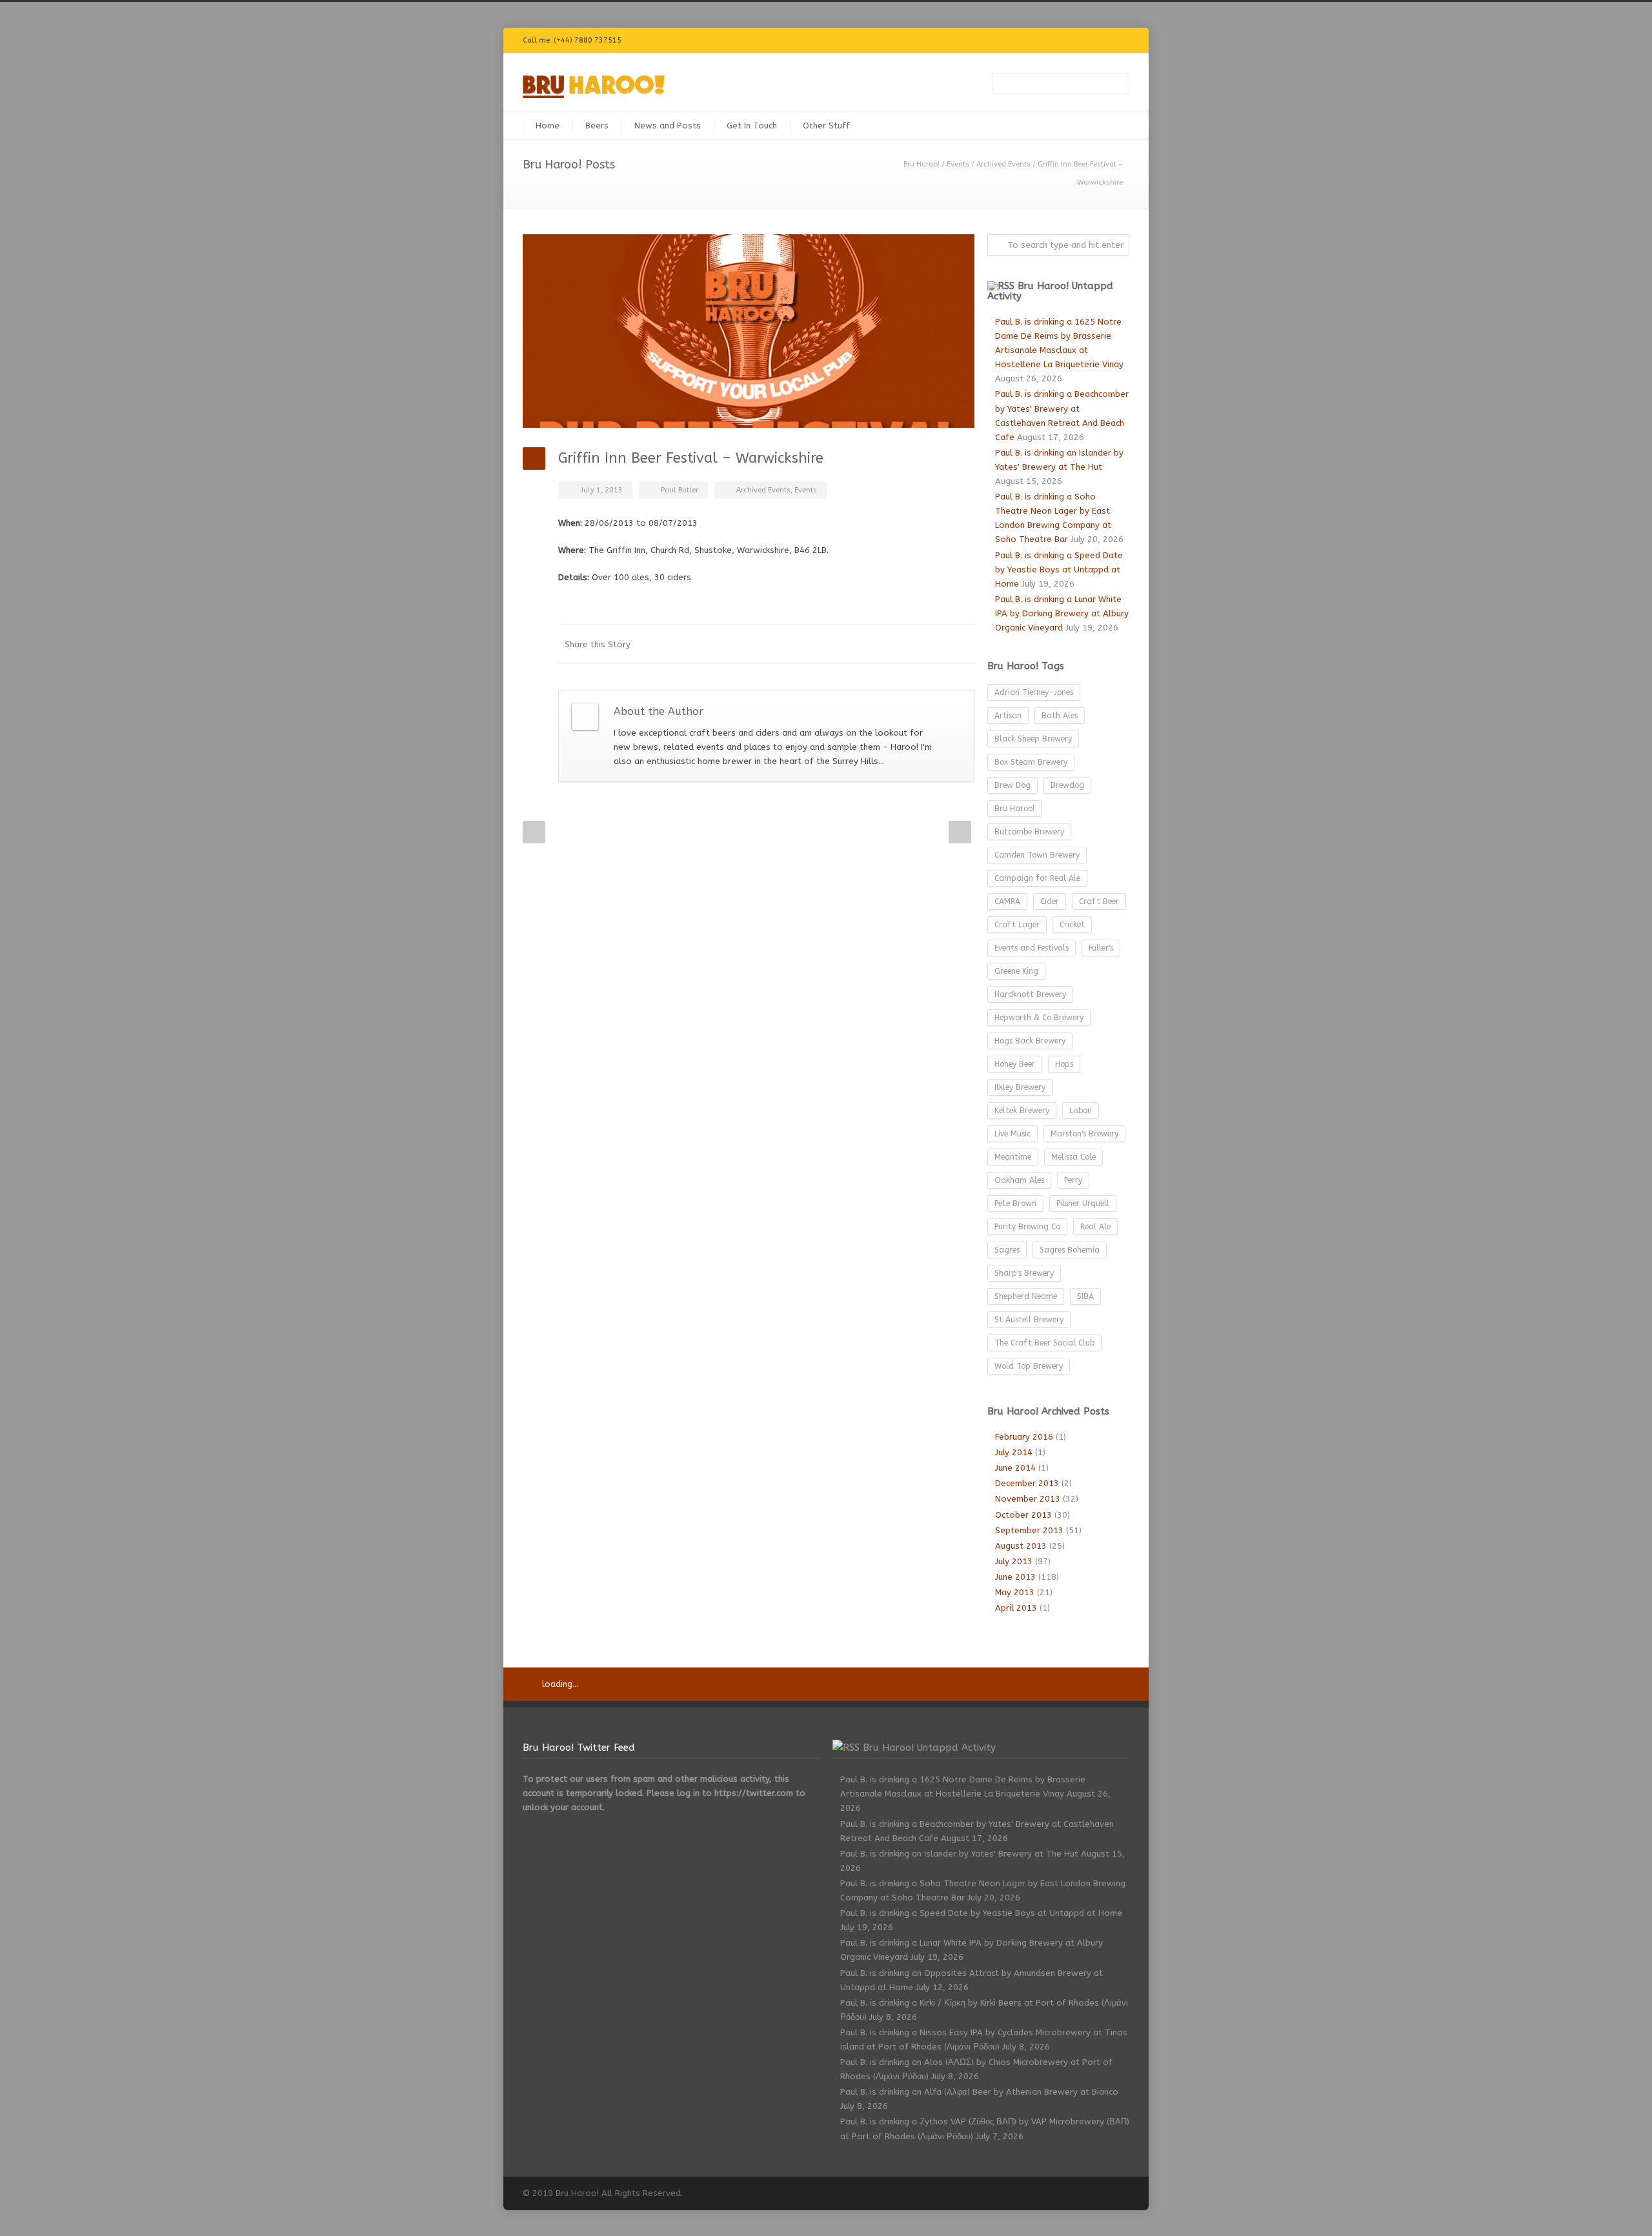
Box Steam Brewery (1031, 762)
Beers (597, 126)
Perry (1073, 1180)
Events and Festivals (1032, 948)
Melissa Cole (1073, 1157)
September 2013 (1029, 1530)
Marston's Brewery (1084, 1134)
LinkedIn (832, 644)
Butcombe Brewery (1029, 832)
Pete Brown (1015, 1204)
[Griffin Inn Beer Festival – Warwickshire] (749, 331)
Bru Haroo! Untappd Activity (1050, 291)
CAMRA (1007, 901)
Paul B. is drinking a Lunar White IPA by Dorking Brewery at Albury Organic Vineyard (1062, 613)
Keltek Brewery (1022, 1111)
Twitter (987, 41)
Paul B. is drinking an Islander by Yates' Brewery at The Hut (959, 1854)
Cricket (1072, 925)
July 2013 (1014, 1561)
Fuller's (1101, 948)
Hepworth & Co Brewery (1039, 1018)
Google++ (936, 644)
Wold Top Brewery (1029, 1366)
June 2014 (1015, 1468)
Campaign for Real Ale (1037, 878)
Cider (1050, 901)
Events (958, 164)
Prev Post (534, 832)
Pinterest (1091, 41)
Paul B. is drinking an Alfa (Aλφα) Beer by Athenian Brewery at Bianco (979, 2092)
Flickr (1013, 41)
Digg (884, 644)
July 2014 (1014, 1452)
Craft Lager (1017, 925)
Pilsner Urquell (1083, 1204)
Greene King (1016, 971)
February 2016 (1024, 1437)
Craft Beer (1099, 901)
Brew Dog (1012, 785)
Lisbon (1081, 1111)
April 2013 (1016, 1608)
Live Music (1012, 1134)
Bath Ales (1060, 716)
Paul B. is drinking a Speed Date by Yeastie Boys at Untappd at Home (1059, 569)
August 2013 (1021, 1546)
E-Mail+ (962, 644)
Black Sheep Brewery (1033, 739)
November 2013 (1028, 1499)
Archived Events (1003, 164)
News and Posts (668, 126)
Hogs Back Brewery (1030, 1041)
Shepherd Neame (1026, 1296)
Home (548, 126)
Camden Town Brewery (1037, 855)
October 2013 (1023, 1515)
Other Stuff (826, 126)
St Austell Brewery (1029, 1320)
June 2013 (1015, 1577)
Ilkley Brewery (1020, 1087)
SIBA (1085, 1296)
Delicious (910, 644)
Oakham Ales (1019, 1180)
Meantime (1013, 1157)
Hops (1064, 1064)
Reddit (858, 644)
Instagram (1065, 41)
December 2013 (1027, 1483)
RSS (1116, 41)
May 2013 (1015, 1592)
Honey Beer (1015, 1064)
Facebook (1039, 41)
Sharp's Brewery (1024, 1273)
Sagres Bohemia (1070, 1250)
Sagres (1007, 1250)
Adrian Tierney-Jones (1034, 692)
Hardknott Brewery (1030, 994)
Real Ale (1095, 1227)
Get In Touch (752, 126)
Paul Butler (680, 490)
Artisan (1008, 716)
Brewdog (1067, 785)
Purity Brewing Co (1027, 1227)
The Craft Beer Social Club (1044, 1343)
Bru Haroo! (922, 164)
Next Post (960, 832)
